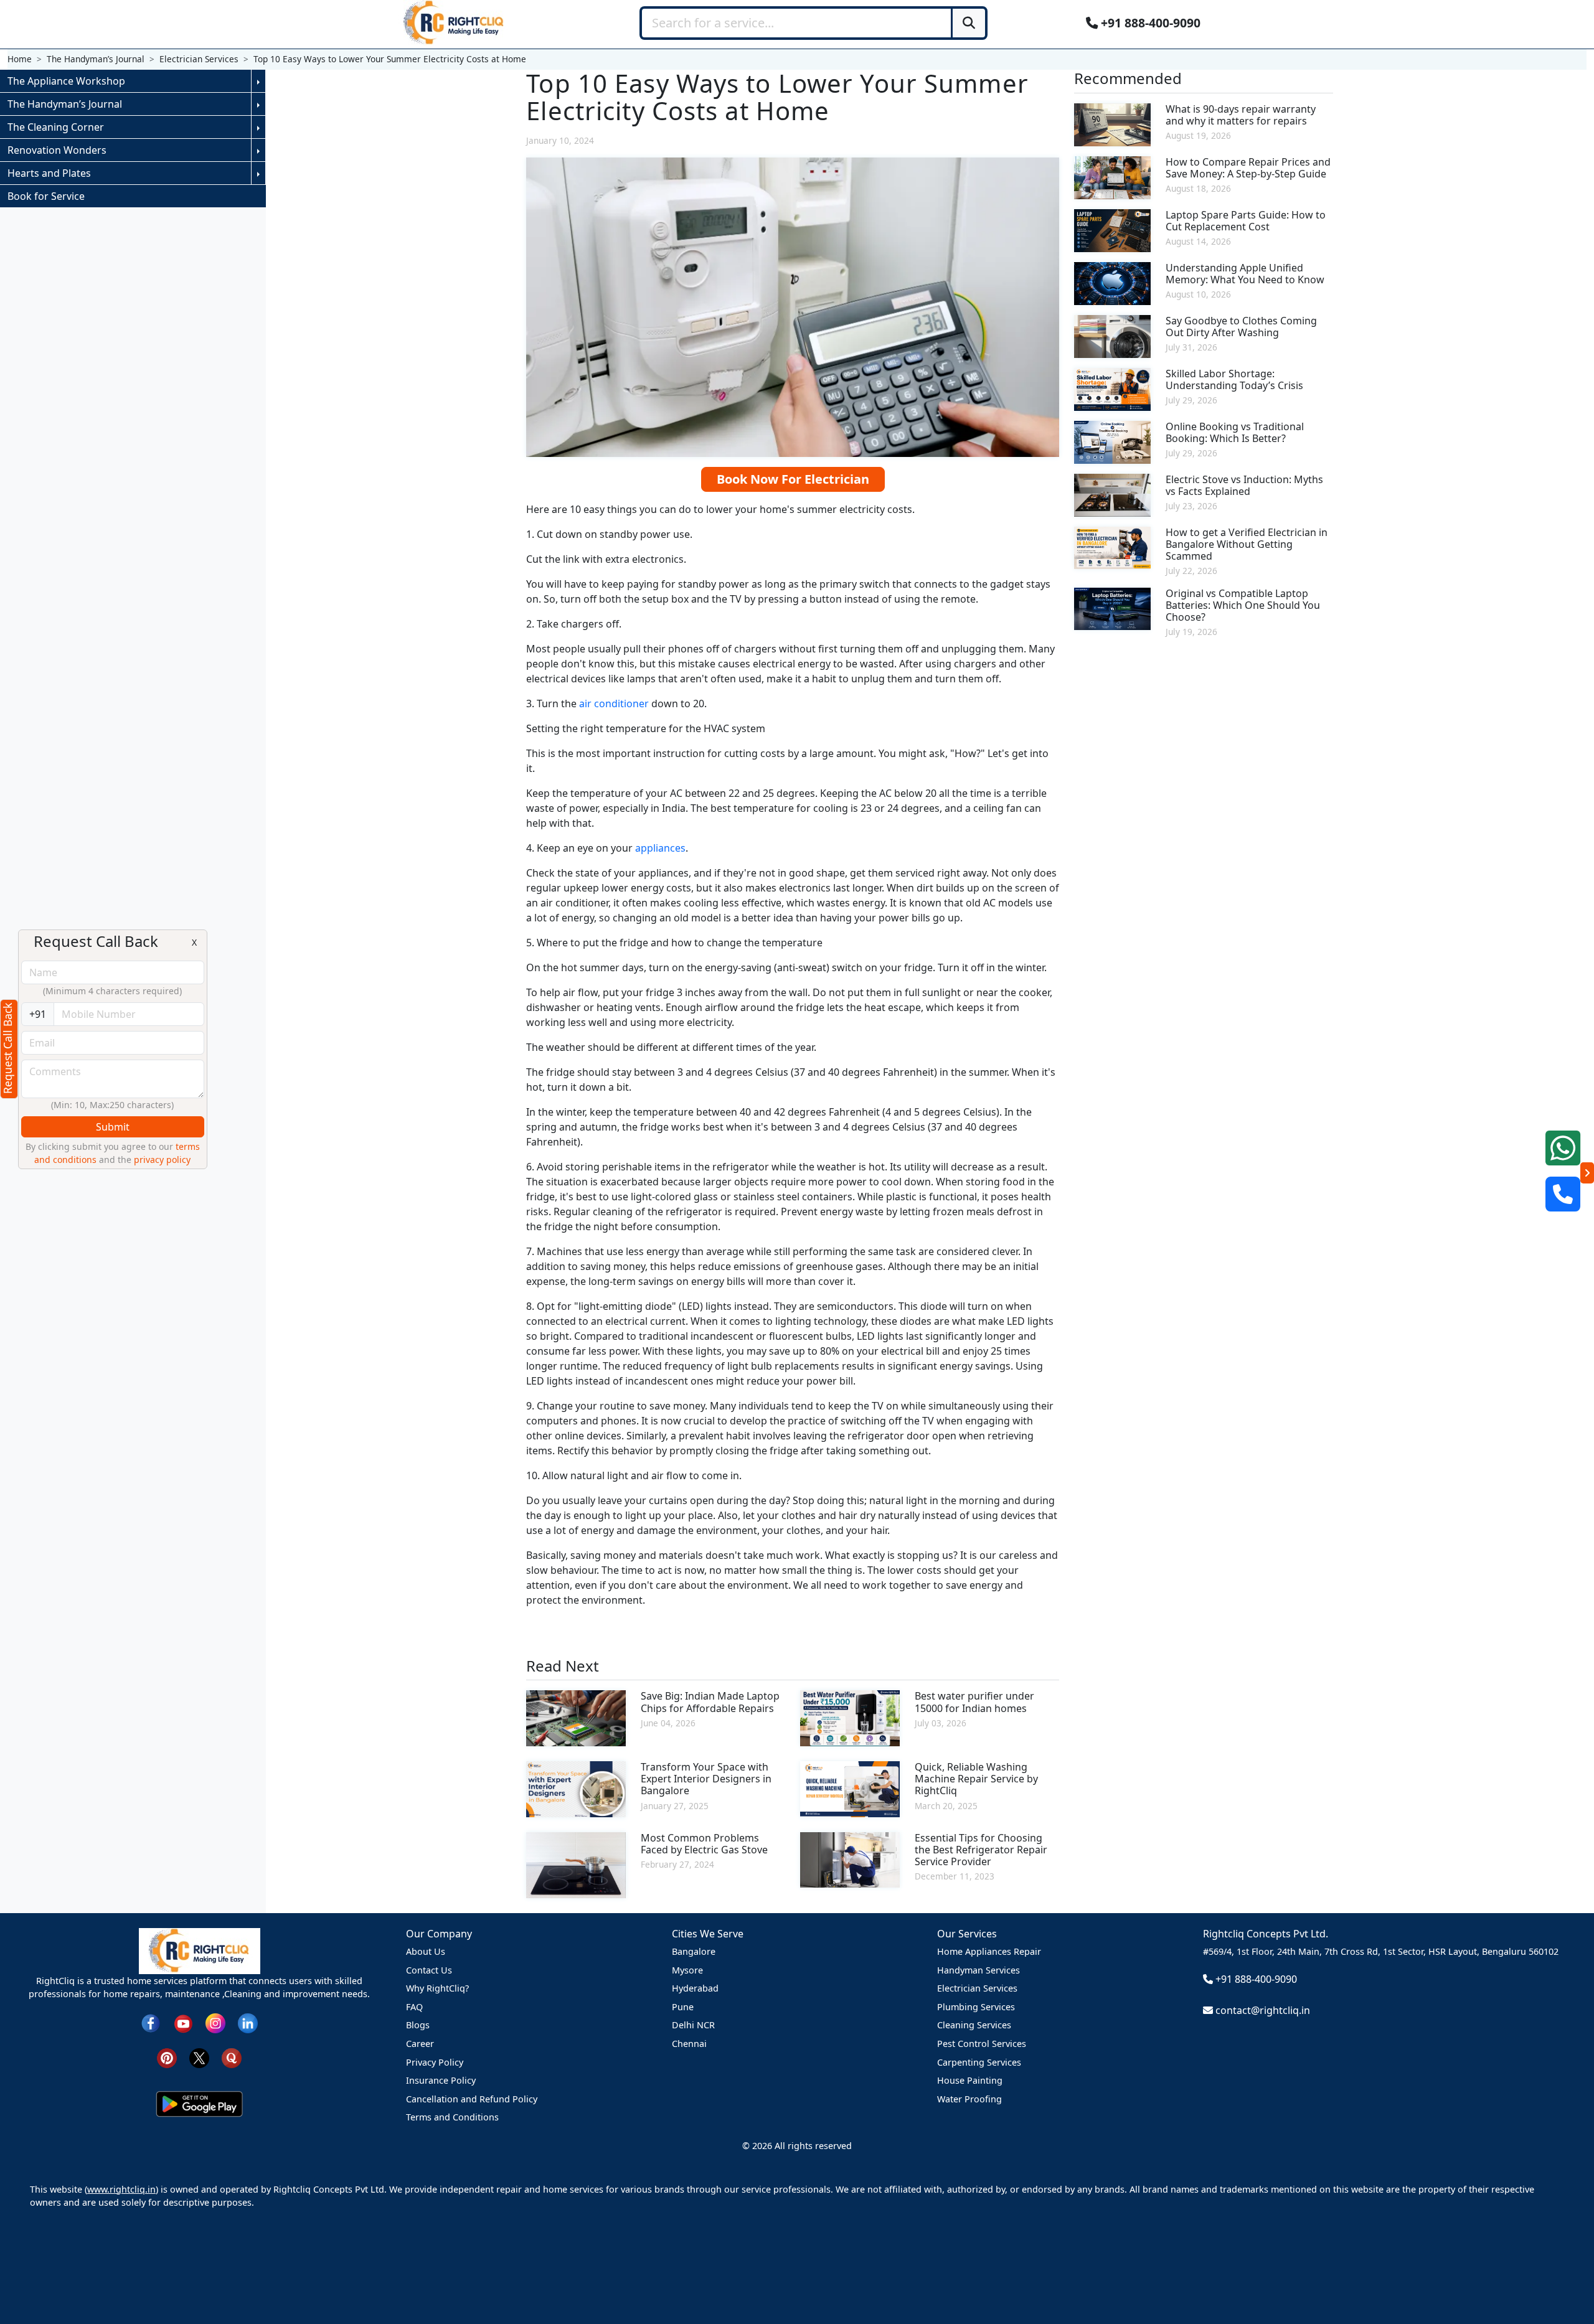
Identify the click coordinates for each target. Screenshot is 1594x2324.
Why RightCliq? (437, 1988)
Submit (113, 1127)
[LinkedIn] (248, 2022)
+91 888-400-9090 (1149, 23)
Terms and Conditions (452, 2117)
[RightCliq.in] (454, 22)
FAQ (414, 2007)
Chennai (689, 2044)
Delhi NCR (693, 2025)
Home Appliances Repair (989, 1951)
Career (420, 2044)
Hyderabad (695, 1988)
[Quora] (232, 2057)
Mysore (687, 1970)
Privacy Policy (435, 2062)
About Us (426, 1951)
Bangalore (694, 1951)
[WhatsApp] (1563, 1148)
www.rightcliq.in (121, 2189)
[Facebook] (151, 2022)
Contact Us (429, 1970)
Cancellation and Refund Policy (472, 2099)
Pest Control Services (982, 2044)
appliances (660, 848)
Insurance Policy (441, 2080)
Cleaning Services (974, 2025)
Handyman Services (979, 1970)
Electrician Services (977, 1988)
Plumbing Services (976, 2007)
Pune (683, 2007)
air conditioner (615, 703)
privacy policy (162, 1160)
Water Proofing (969, 2099)
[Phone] (1563, 1194)
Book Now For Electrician (793, 479)
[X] (199, 2057)
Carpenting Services (979, 2062)
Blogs (418, 2025)
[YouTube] (183, 2022)
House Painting (970, 2080)
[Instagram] (215, 2022)
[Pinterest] (167, 2057)
